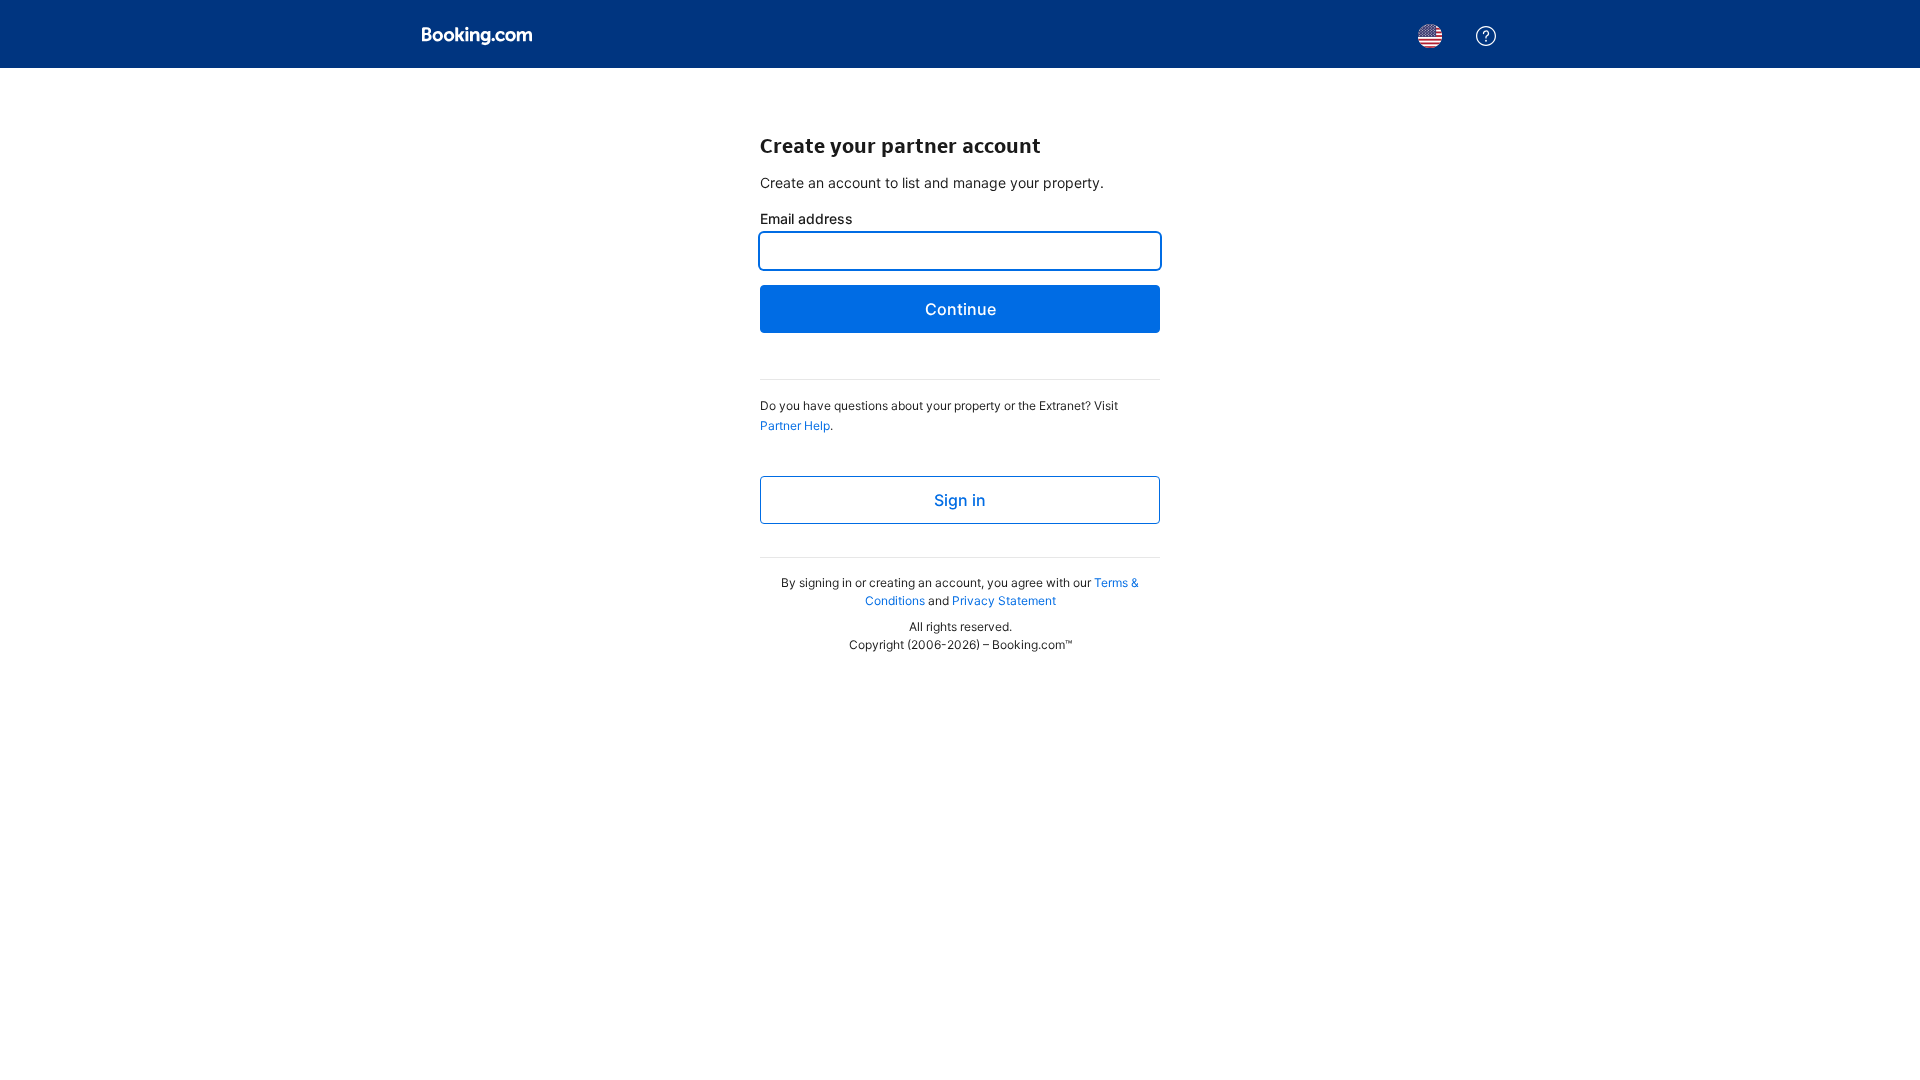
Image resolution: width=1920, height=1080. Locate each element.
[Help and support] (1486, 36)
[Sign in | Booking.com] (477, 36)
